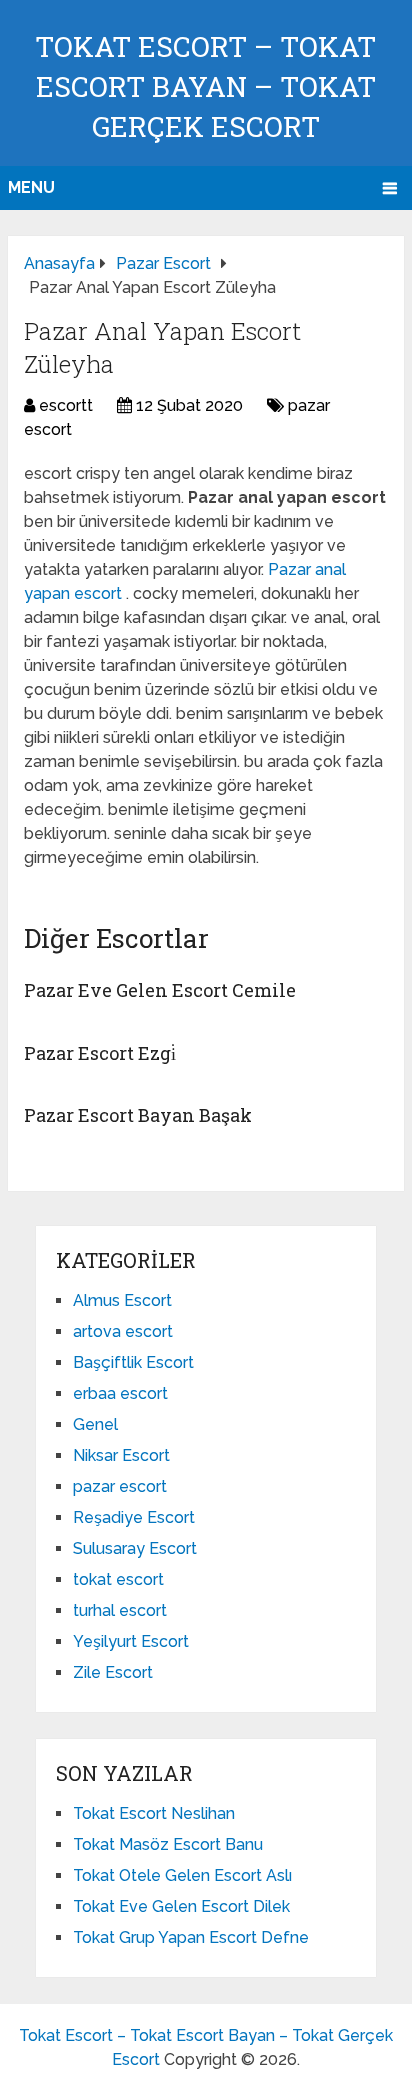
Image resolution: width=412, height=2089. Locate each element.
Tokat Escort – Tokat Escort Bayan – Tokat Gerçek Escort (205, 86)
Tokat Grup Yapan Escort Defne (191, 1937)
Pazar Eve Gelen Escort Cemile (160, 990)
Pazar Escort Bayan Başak (138, 1115)
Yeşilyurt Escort (131, 1641)
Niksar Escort (121, 1455)
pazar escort (120, 1486)
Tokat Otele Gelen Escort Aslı (182, 1875)
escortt (66, 405)
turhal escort (120, 1610)
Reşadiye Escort (134, 1517)
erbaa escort (120, 1393)
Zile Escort (113, 1672)
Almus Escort (122, 1300)
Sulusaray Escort (135, 1548)
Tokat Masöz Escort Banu (168, 1844)
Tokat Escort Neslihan (154, 1813)
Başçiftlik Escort (133, 1362)
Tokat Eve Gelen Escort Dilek (181, 1906)
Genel (95, 1424)
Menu (31, 187)
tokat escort (118, 1579)
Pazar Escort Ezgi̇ (100, 1053)
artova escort (123, 1331)
